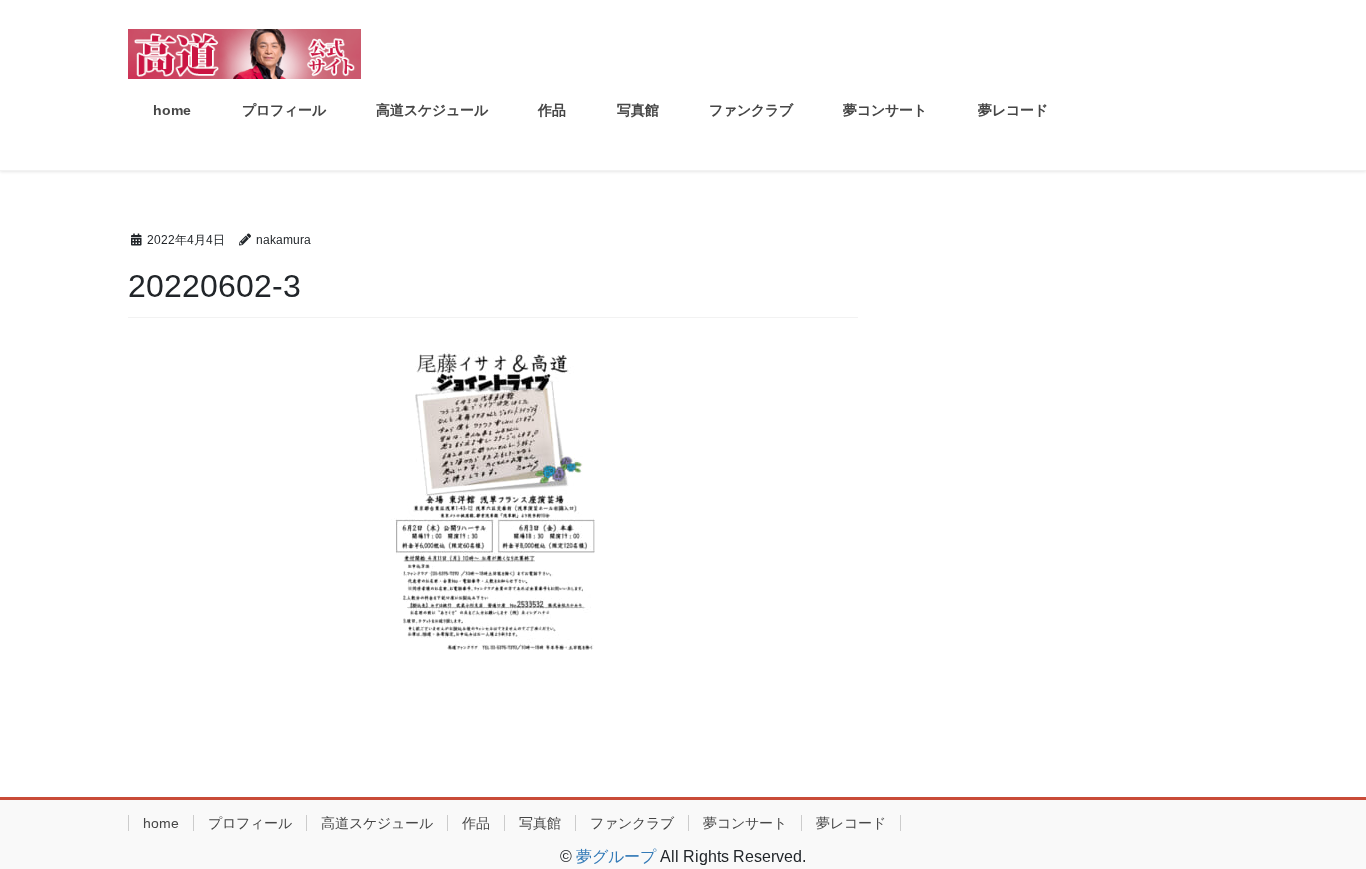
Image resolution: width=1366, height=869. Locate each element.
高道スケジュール (377, 823)
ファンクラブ (632, 823)
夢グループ (616, 856)
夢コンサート (745, 823)
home (161, 823)
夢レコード (851, 823)
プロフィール (250, 823)
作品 (476, 823)
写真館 (540, 823)
